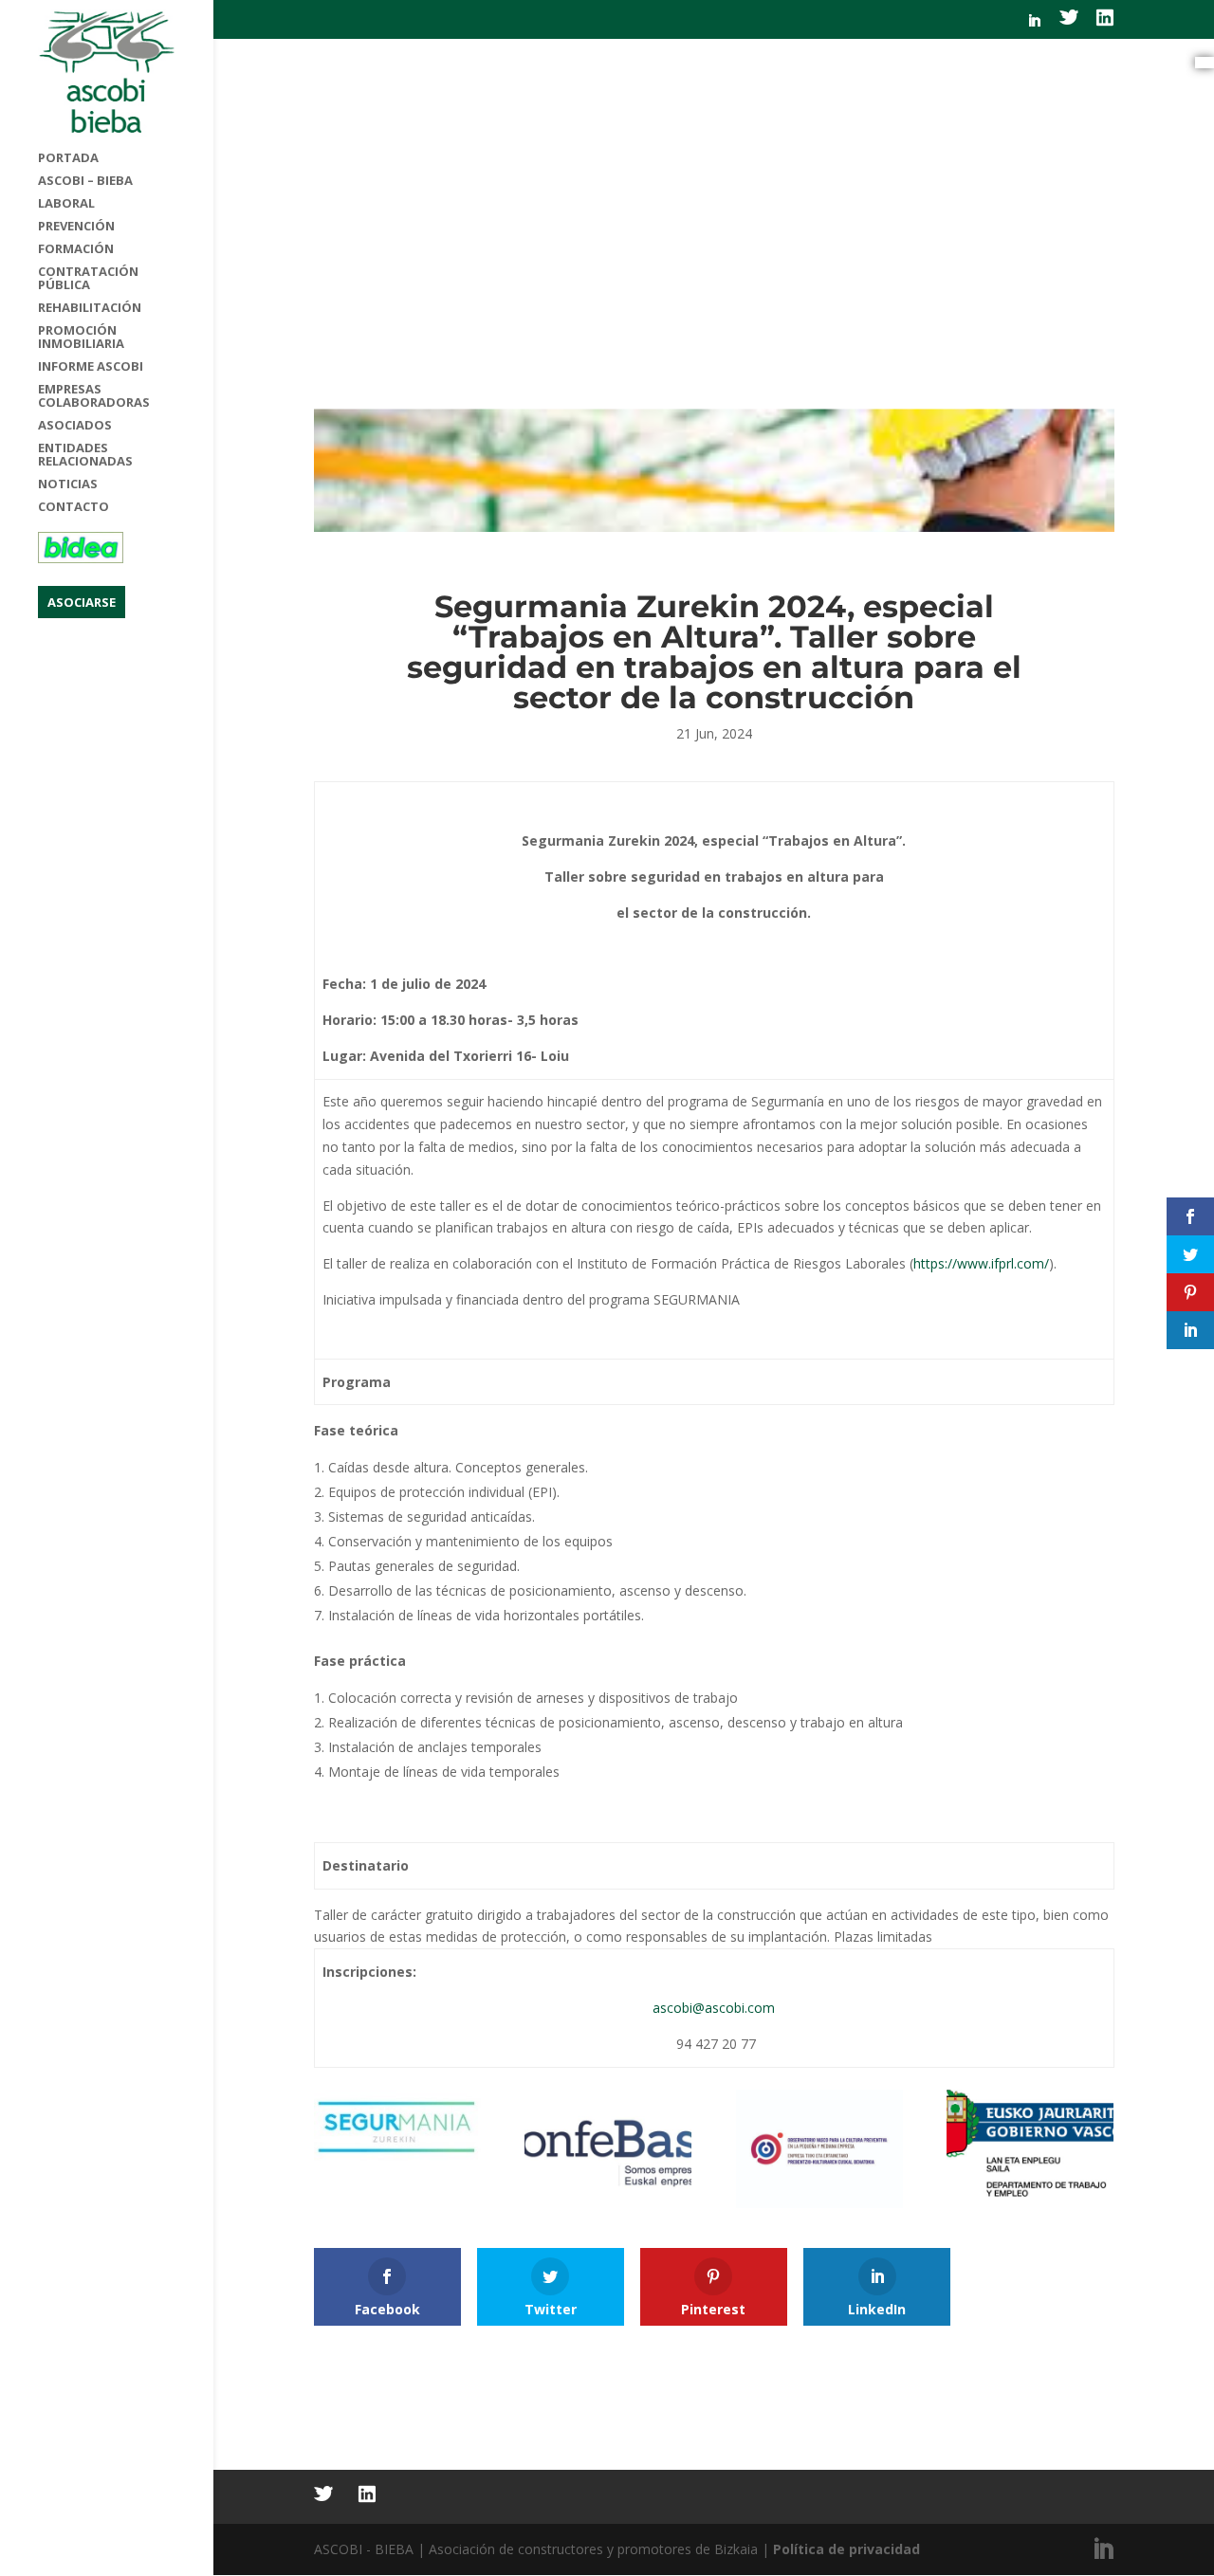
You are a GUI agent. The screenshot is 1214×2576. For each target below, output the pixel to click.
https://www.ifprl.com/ (981, 1263)
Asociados (75, 426)
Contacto (74, 507)
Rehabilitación (90, 308)
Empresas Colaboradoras (94, 396)
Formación (76, 249)
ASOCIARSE (82, 602)
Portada (68, 158)
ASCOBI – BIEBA (85, 181)
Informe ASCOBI (91, 367)
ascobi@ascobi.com (714, 2008)
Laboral (66, 204)
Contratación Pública (88, 279)
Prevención (76, 227)
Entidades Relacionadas (85, 455)
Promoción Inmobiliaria (81, 338)
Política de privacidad (846, 2549)
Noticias (68, 484)
